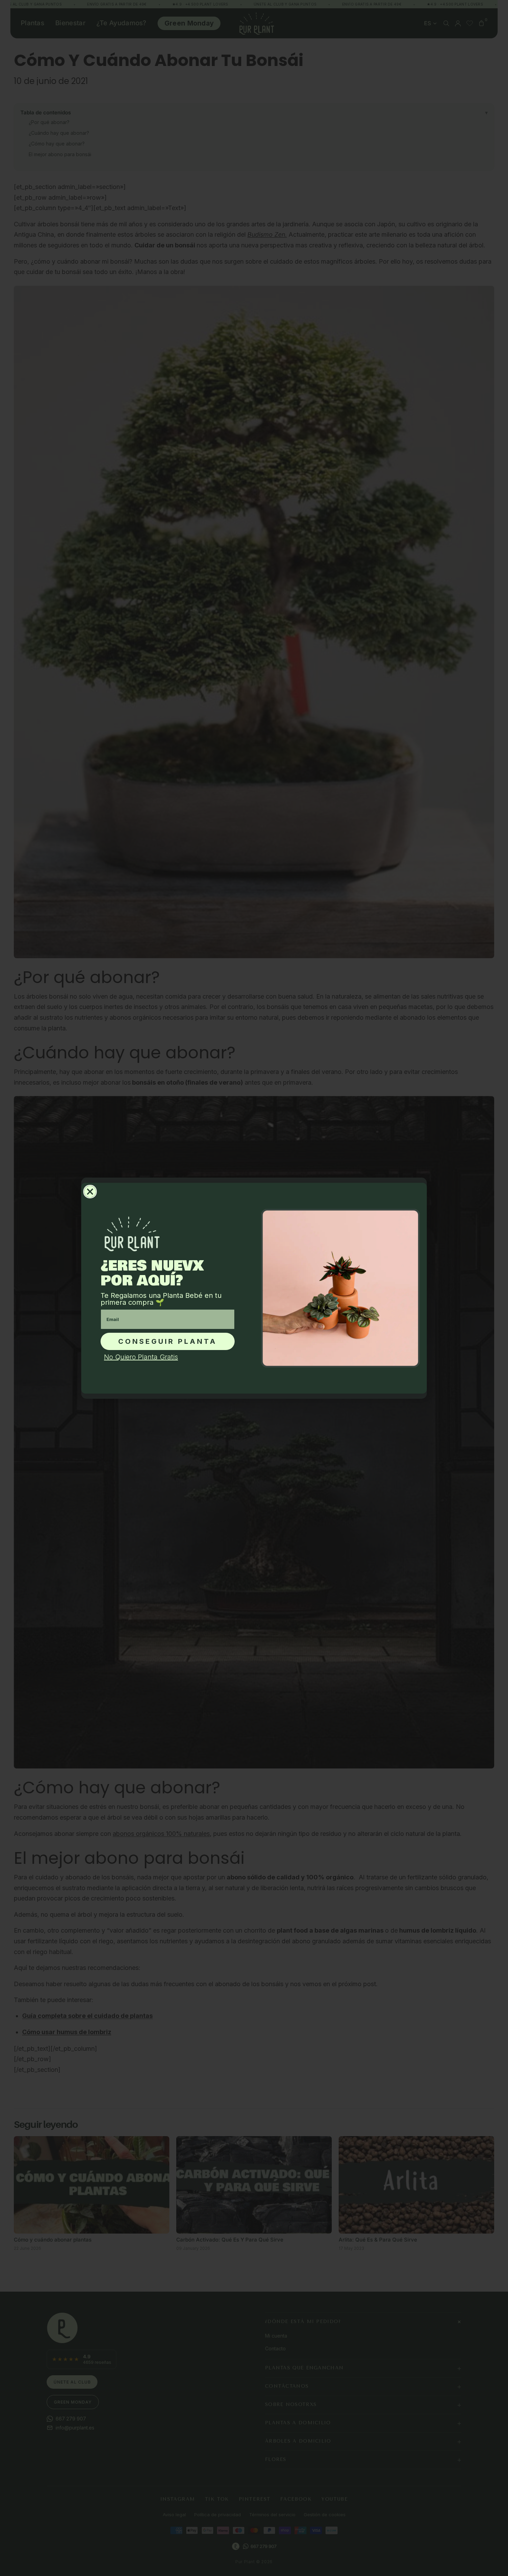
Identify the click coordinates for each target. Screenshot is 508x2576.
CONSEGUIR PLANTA (168, 1341)
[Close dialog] (90, 1192)
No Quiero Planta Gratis (141, 1357)
